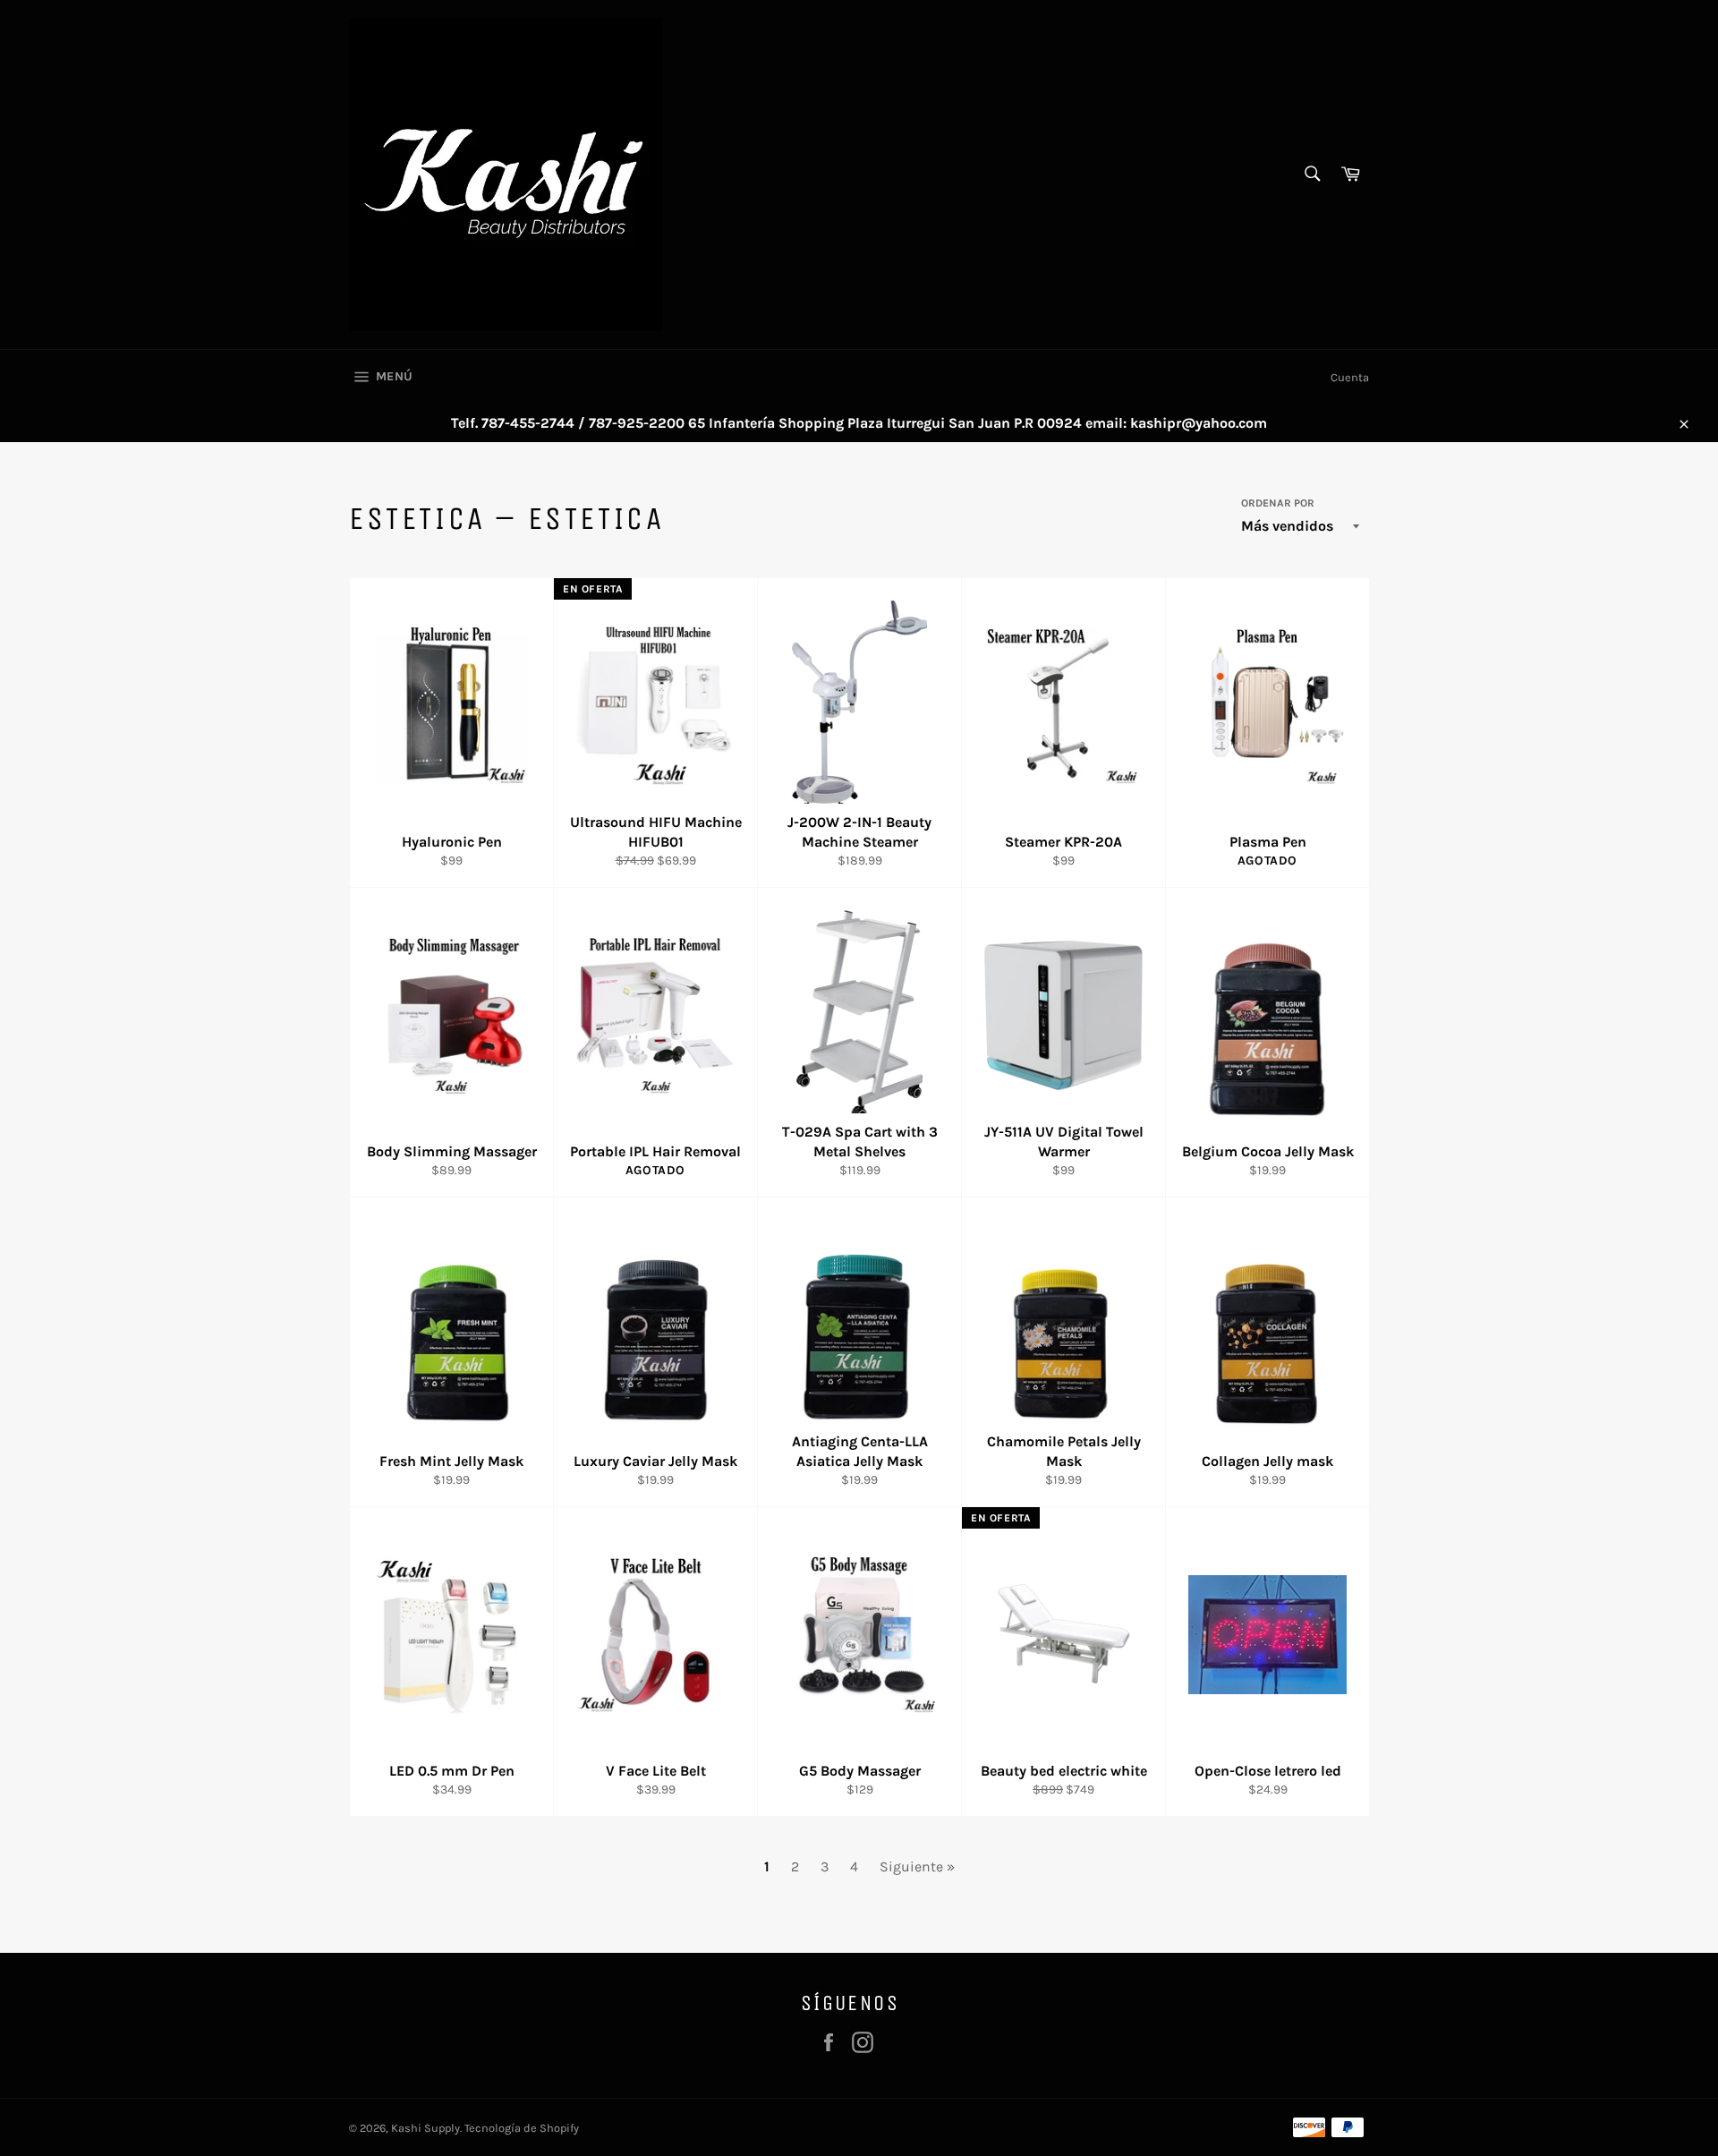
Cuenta (1350, 377)
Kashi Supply (425, 2128)
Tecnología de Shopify (522, 2128)
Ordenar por (1278, 503)
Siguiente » (917, 1866)
